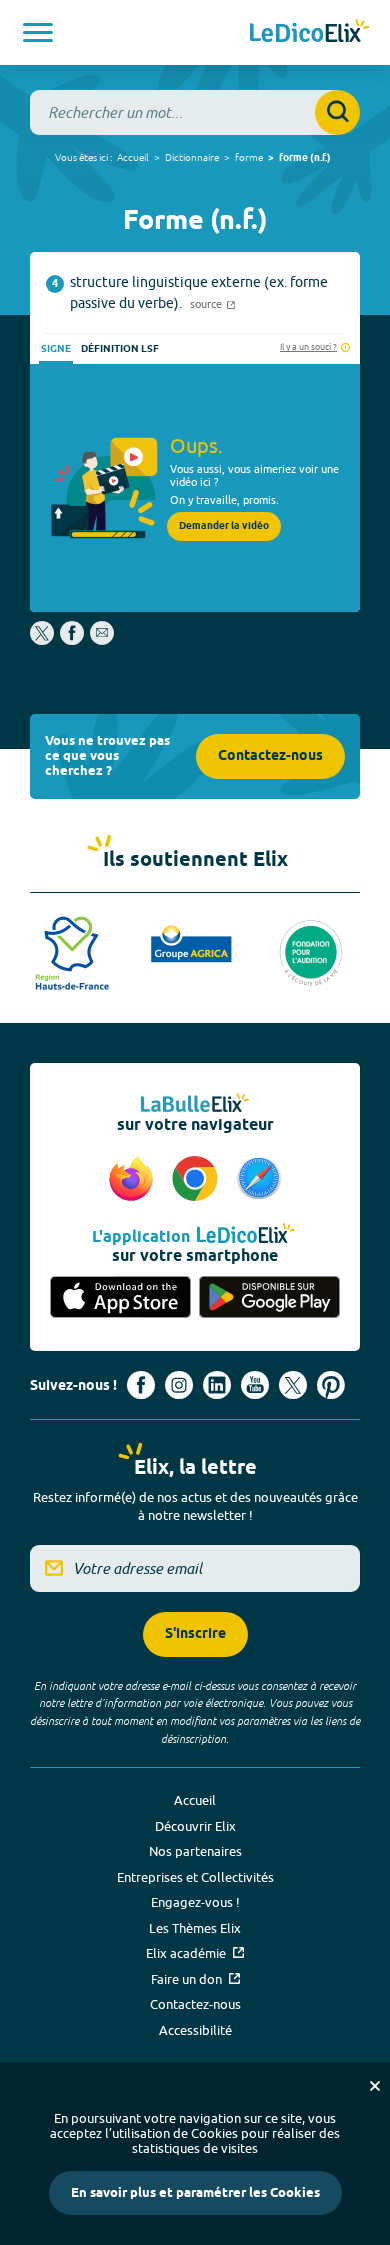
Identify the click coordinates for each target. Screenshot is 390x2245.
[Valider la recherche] (337, 112)
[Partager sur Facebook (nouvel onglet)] (72, 640)
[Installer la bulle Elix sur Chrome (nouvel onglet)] (198, 1180)
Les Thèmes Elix (195, 1928)
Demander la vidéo (224, 526)
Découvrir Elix (195, 1826)
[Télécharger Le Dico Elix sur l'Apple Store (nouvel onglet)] (120, 1298)
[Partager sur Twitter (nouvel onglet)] (43, 640)
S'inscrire (195, 1634)
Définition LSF (120, 349)
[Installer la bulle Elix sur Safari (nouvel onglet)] (259, 1180)
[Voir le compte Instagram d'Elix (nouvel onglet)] (179, 1385)
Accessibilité (195, 2030)
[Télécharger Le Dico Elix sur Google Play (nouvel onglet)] (269, 1298)
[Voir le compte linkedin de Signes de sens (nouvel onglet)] (217, 1385)
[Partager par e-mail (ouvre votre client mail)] (102, 640)
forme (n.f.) (305, 158)
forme (249, 157)
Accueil (133, 157)
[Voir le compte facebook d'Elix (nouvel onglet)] (141, 1385)
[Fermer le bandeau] (375, 2086)
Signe (56, 349)
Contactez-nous (270, 756)
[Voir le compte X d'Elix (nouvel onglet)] (293, 1385)
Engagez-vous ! (195, 1902)
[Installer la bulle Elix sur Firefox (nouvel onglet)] (134, 1180)
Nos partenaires (195, 1851)
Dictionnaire (192, 157)
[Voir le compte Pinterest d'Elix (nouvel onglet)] (331, 1385)
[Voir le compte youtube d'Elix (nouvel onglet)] (255, 1385)
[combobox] (195, 112)
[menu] (38, 32)
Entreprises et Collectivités (195, 1877)
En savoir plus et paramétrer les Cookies (195, 2193)
